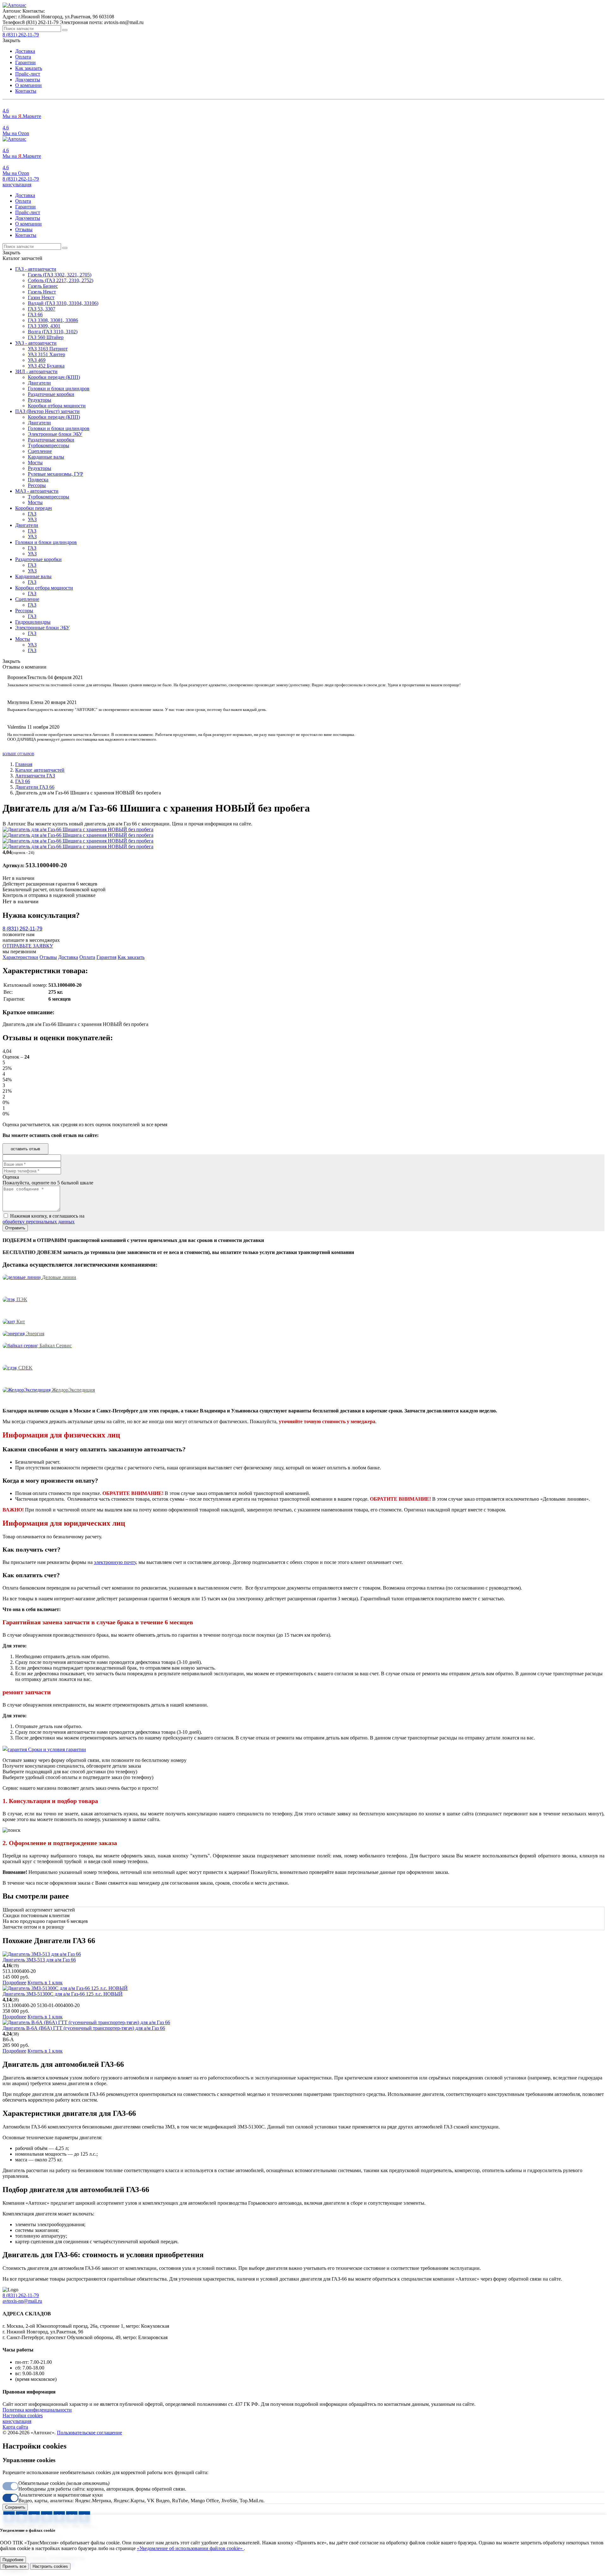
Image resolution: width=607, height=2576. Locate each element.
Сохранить (15, 2507)
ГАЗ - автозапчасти (36, 269)
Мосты (35, 463)
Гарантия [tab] (106, 957)
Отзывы (24, 229)
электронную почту (115, 1562)
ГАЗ (32, 514)
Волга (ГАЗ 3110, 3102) (53, 332)
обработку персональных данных (39, 1222)
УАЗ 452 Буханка (46, 366)
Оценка (11, 1177)
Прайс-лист (28, 74)
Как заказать (29, 68)
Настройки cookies (23, 2415)
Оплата (23, 57)
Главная (24, 764)
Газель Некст (42, 292)
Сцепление (40, 451)
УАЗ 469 (37, 360)
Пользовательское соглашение (89, 2433)
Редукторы (40, 400)
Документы (28, 80)
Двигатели (39, 383)
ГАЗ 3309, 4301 (44, 326)
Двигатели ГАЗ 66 (35, 787)
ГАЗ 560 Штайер (46, 337)
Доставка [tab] (68, 957)
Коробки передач (34, 508)
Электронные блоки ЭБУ (55, 434)
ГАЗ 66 (35, 315)
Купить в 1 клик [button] (45, 1983)
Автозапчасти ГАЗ (35, 776)
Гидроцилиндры (33, 622)
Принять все (14, 2566)
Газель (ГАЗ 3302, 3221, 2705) (60, 275)
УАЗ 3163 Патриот (48, 349)
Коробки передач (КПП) (54, 377)
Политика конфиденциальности (37, 2410)
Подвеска (38, 480)
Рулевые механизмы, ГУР (55, 474)
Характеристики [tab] (20, 957)
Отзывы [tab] (48, 957)
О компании (28, 85)
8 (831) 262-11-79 (21, 179)
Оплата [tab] (87, 957)
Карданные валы (46, 457)
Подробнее (14, 1983)
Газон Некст (41, 297)
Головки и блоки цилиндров (59, 389)
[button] (17, 185)
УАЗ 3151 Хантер (46, 354)
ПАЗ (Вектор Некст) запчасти (47, 411)
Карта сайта (15, 2427)
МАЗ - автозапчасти (37, 491)
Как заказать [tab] (131, 957)
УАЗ (32, 519)
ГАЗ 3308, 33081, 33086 (53, 320)
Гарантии (25, 62)
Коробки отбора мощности (57, 406)
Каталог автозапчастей (40, 770)
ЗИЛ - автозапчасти (36, 371)
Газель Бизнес (43, 286)
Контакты (26, 91)
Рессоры (37, 485)
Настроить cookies (50, 2566)
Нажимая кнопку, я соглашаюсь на (43, 1219)
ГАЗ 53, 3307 (42, 309)
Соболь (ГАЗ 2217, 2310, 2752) (61, 280)
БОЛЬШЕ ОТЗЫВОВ (18, 754)
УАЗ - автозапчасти (36, 343)
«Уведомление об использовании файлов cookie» (190, 2548)
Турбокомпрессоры (49, 445)
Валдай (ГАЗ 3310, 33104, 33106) (63, 303)
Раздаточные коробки (51, 394)
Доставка (25, 51)
